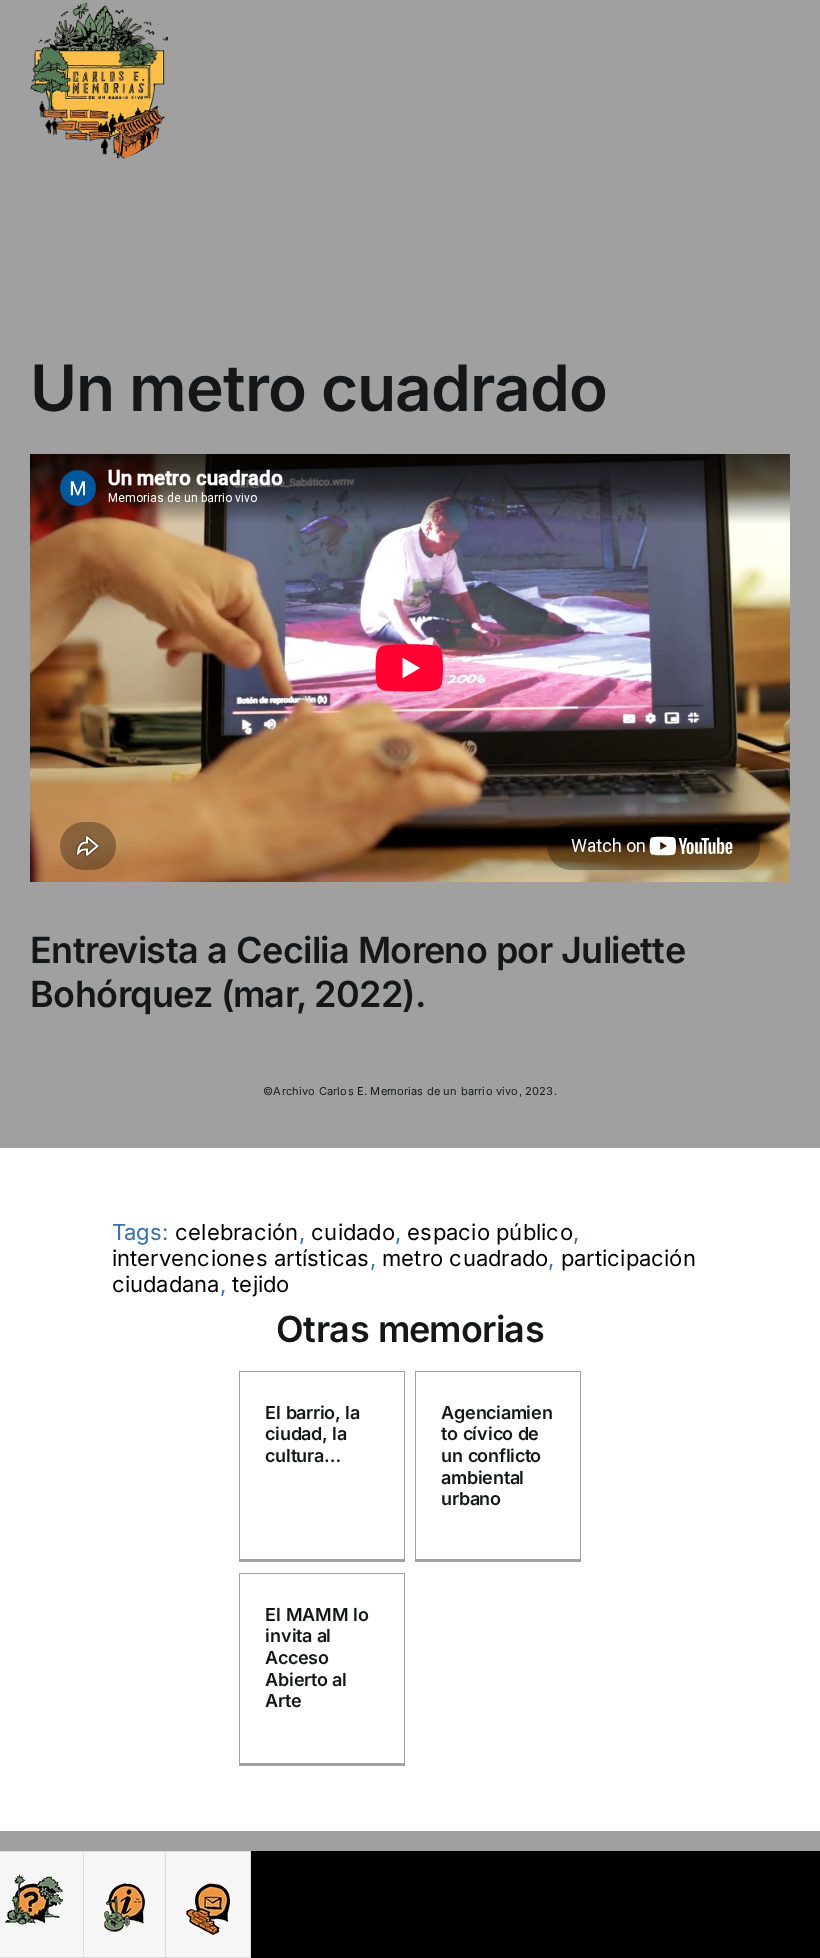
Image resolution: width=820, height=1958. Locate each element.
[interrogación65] (34, 1880)
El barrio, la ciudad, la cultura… (312, 1434)
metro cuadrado (465, 1258)
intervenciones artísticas (241, 1258)
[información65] (124, 1880)
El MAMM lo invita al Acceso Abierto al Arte (316, 1657)
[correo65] (208, 1880)
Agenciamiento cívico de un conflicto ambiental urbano (496, 1455)
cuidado (353, 1232)
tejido (260, 1284)
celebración (237, 1232)
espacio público (490, 1232)
